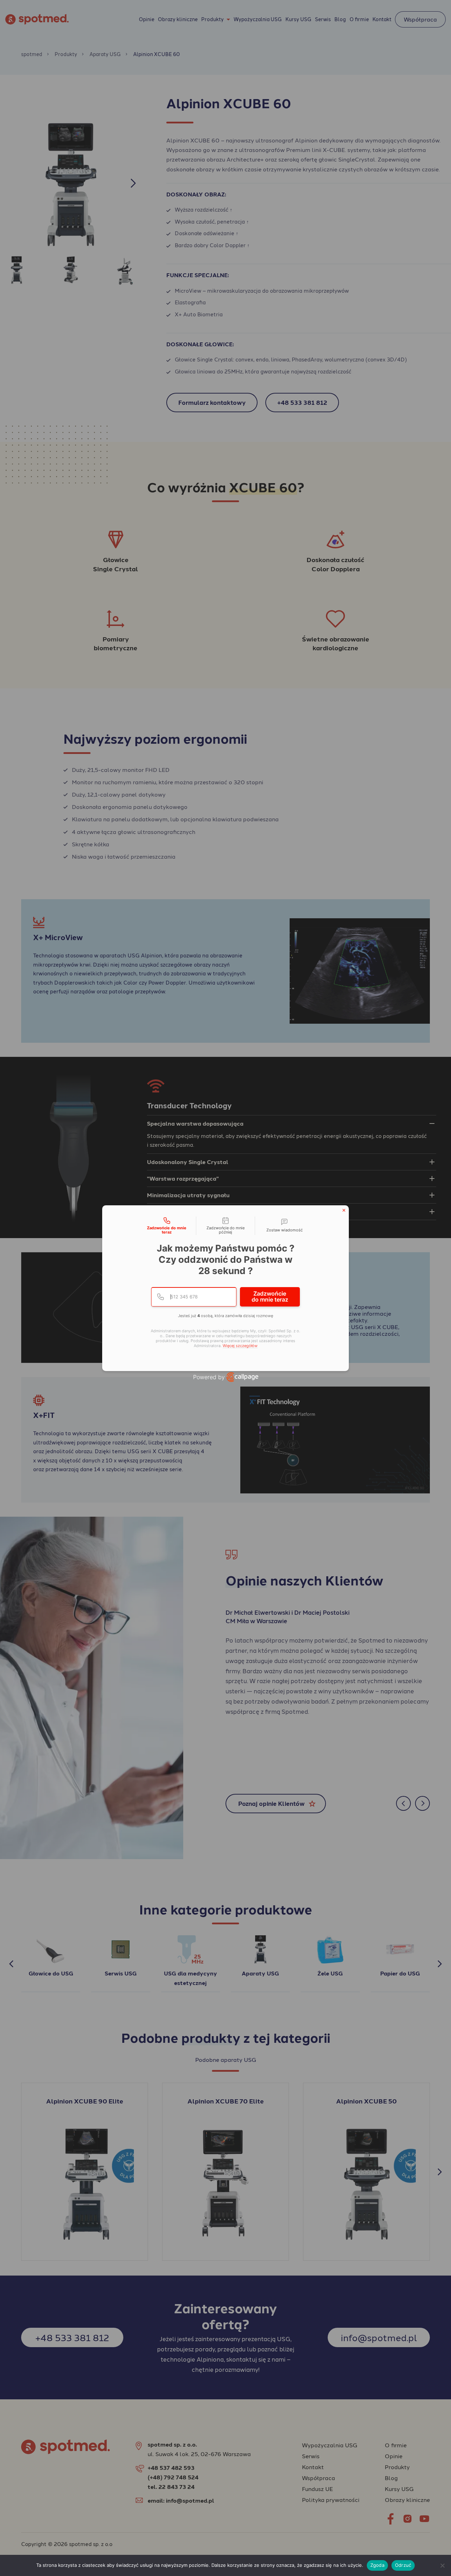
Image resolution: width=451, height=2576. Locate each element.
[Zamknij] (344, 1210)
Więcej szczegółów (240, 1346)
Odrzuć (403, 2565)
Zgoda (377, 2565)
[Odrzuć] (442, 2565)
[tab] (167, 1226)
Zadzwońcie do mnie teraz (270, 1297)
